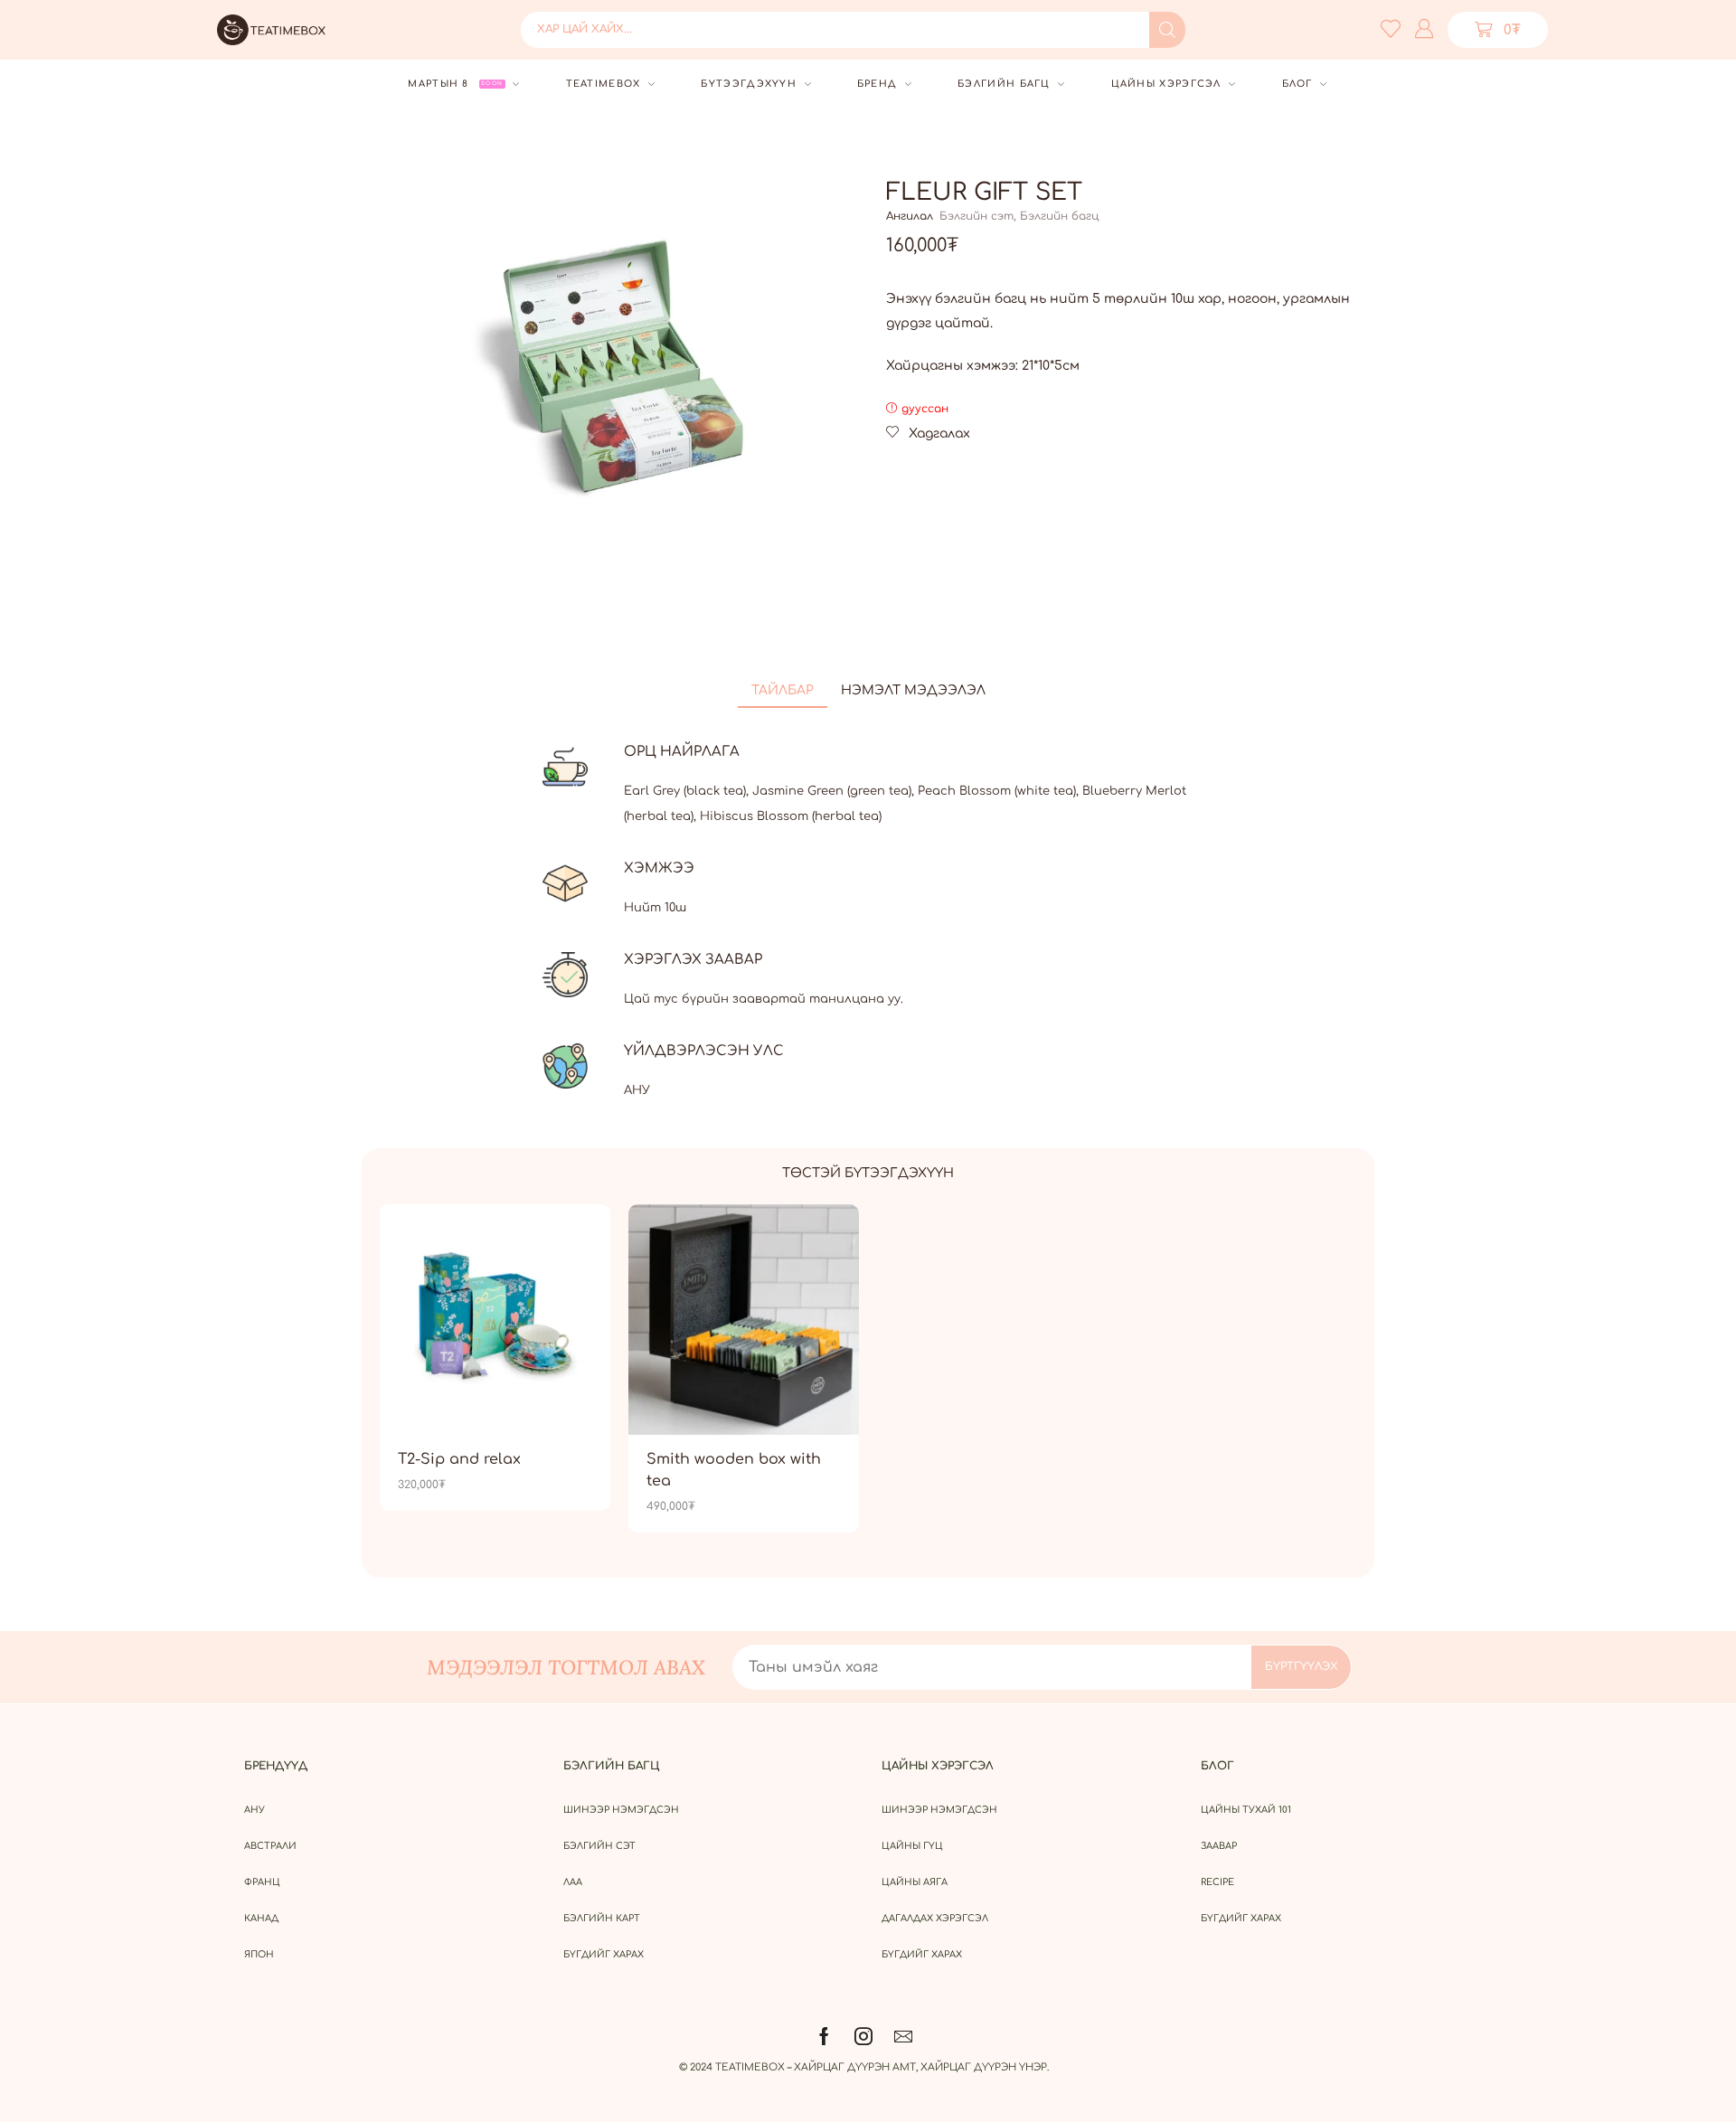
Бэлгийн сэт (976, 216)
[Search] (1167, 30)
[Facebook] (824, 2036)
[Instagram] (863, 2036)
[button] (1391, 28)
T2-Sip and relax (459, 1459)
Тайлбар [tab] (783, 690)
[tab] (783, 691)
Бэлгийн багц (1059, 216)
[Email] (903, 2036)
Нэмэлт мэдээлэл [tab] (913, 690)
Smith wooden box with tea (734, 1470)
